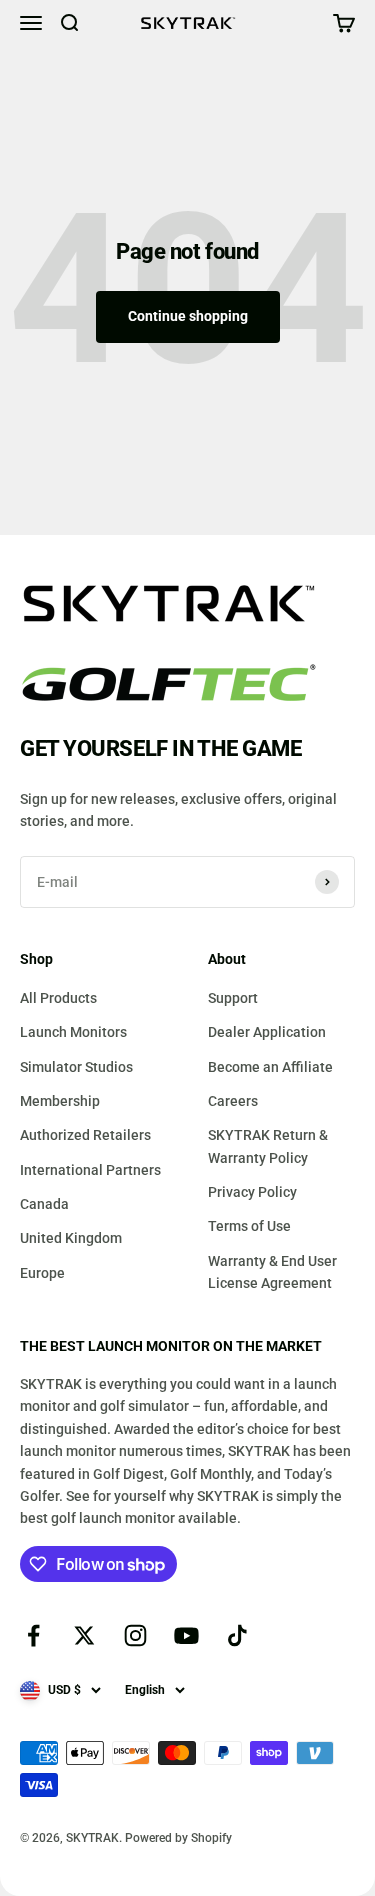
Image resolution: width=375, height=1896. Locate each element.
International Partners (90, 1170)
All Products (58, 998)
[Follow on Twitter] (84, 1635)
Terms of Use (249, 1226)
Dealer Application (267, 1032)
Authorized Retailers (85, 1135)
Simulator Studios (76, 1067)
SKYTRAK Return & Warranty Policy (268, 1146)
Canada (44, 1204)
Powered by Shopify (178, 1838)
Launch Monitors (73, 1032)
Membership (60, 1101)
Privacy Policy (252, 1192)
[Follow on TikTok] (237, 1635)
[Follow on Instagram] (135, 1635)
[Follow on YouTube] (186, 1635)
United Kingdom (71, 1238)
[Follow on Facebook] (33, 1635)
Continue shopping (188, 316)
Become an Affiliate (270, 1067)
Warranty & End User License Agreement (272, 1272)
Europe (42, 1273)
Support (233, 998)
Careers (233, 1101)
